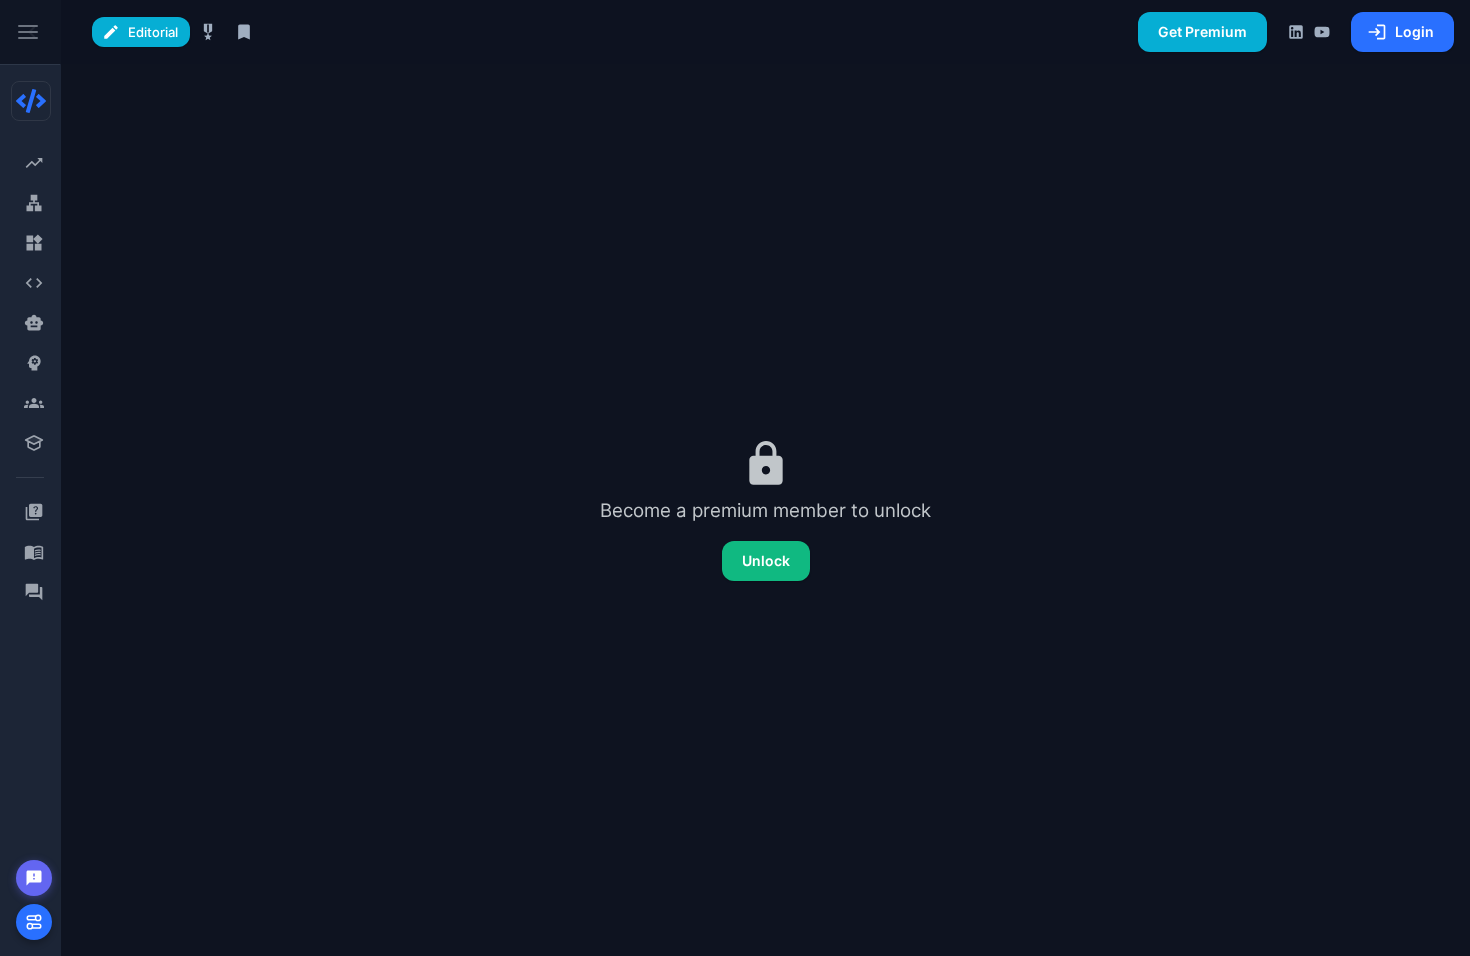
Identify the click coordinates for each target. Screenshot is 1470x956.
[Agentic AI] (33, 323)
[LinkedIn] (1296, 32)
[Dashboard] (33, 163)
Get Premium (1202, 31)
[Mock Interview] (33, 403)
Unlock (766, 560)
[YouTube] (1322, 32)
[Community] (33, 592)
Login (1414, 31)
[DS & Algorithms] (33, 283)
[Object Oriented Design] (33, 243)
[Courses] (33, 443)
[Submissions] (244, 32)
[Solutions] (208, 32)
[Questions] (33, 512)
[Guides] (33, 552)
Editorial (153, 32)
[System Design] (33, 203)
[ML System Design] (33, 363)
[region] (30, 478)
